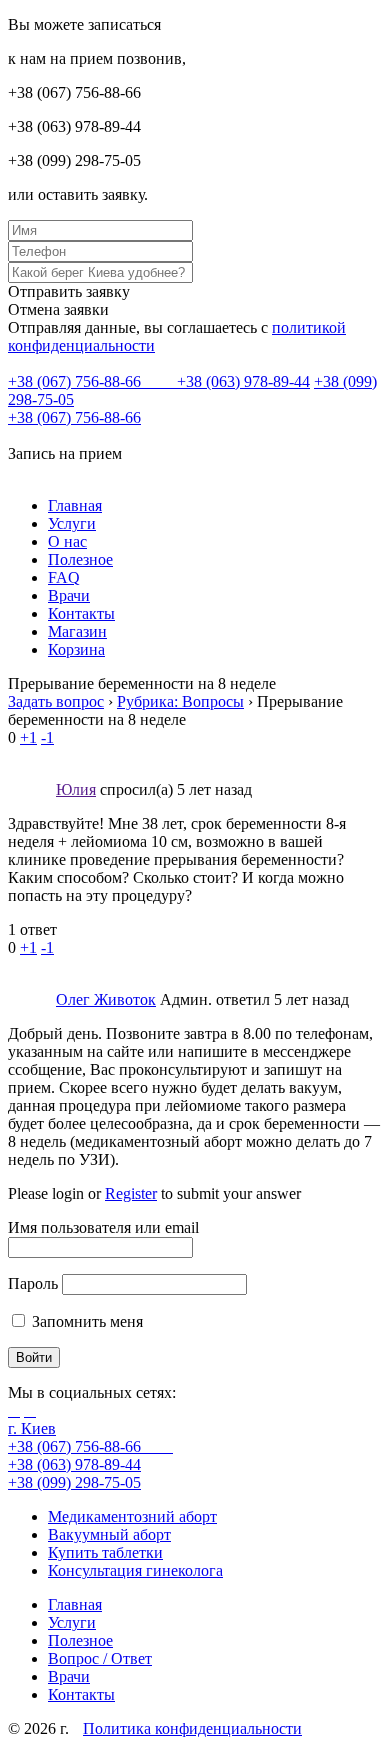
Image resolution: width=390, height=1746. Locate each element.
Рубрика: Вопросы (180, 701)
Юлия (76, 789)
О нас (67, 541)
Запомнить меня (85, 1321)
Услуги (72, 523)
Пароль (33, 1283)
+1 (28, 737)
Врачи (69, 595)
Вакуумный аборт (109, 1534)
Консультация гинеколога (135, 1570)
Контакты (81, 613)
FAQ (64, 577)
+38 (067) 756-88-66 (76, 381)
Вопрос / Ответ (100, 1658)
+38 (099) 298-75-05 (74, 1482)
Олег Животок (106, 999)
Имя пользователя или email (103, 1227)
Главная (75, 505)
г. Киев (32, 1428)
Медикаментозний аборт (132, 1516)
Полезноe (80, 559)
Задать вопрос (56, 701)
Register (131, 1193)
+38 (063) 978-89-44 (243, 381)
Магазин (77, 631)
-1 (47, 737)
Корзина (76, 649)
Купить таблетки (105, 1552)
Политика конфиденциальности (192, 1728)
